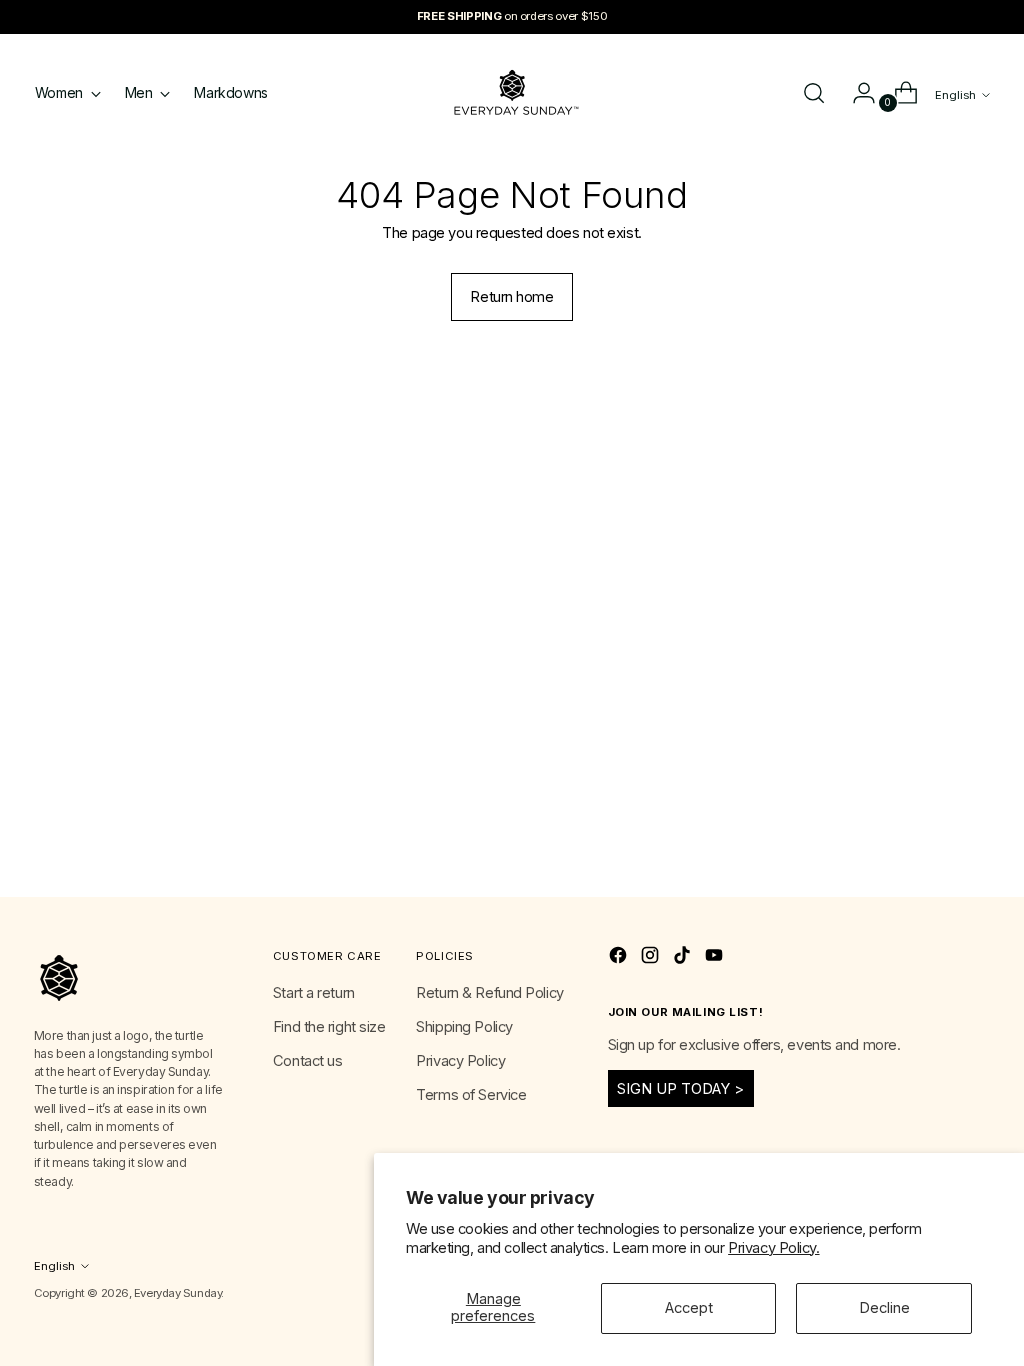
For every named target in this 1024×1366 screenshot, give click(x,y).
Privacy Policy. (773, 1248)
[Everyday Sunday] (512, 92)
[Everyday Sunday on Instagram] (652, 958)
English (955, 95)
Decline (884, 1308)
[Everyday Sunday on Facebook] (620, 958)
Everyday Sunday (177, 1293)
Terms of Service (471, 1095)
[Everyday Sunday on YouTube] (716, 958)
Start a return (314, 993)
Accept (689, 1308)
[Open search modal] (814, 93)
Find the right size (329, 1027)
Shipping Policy (464, 1027)
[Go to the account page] (856, 93)
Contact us (308, 1061)
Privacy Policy (460, 1061)
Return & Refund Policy (489, 993)
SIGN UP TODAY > (680, 1089)
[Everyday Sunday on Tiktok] (684, 958)
